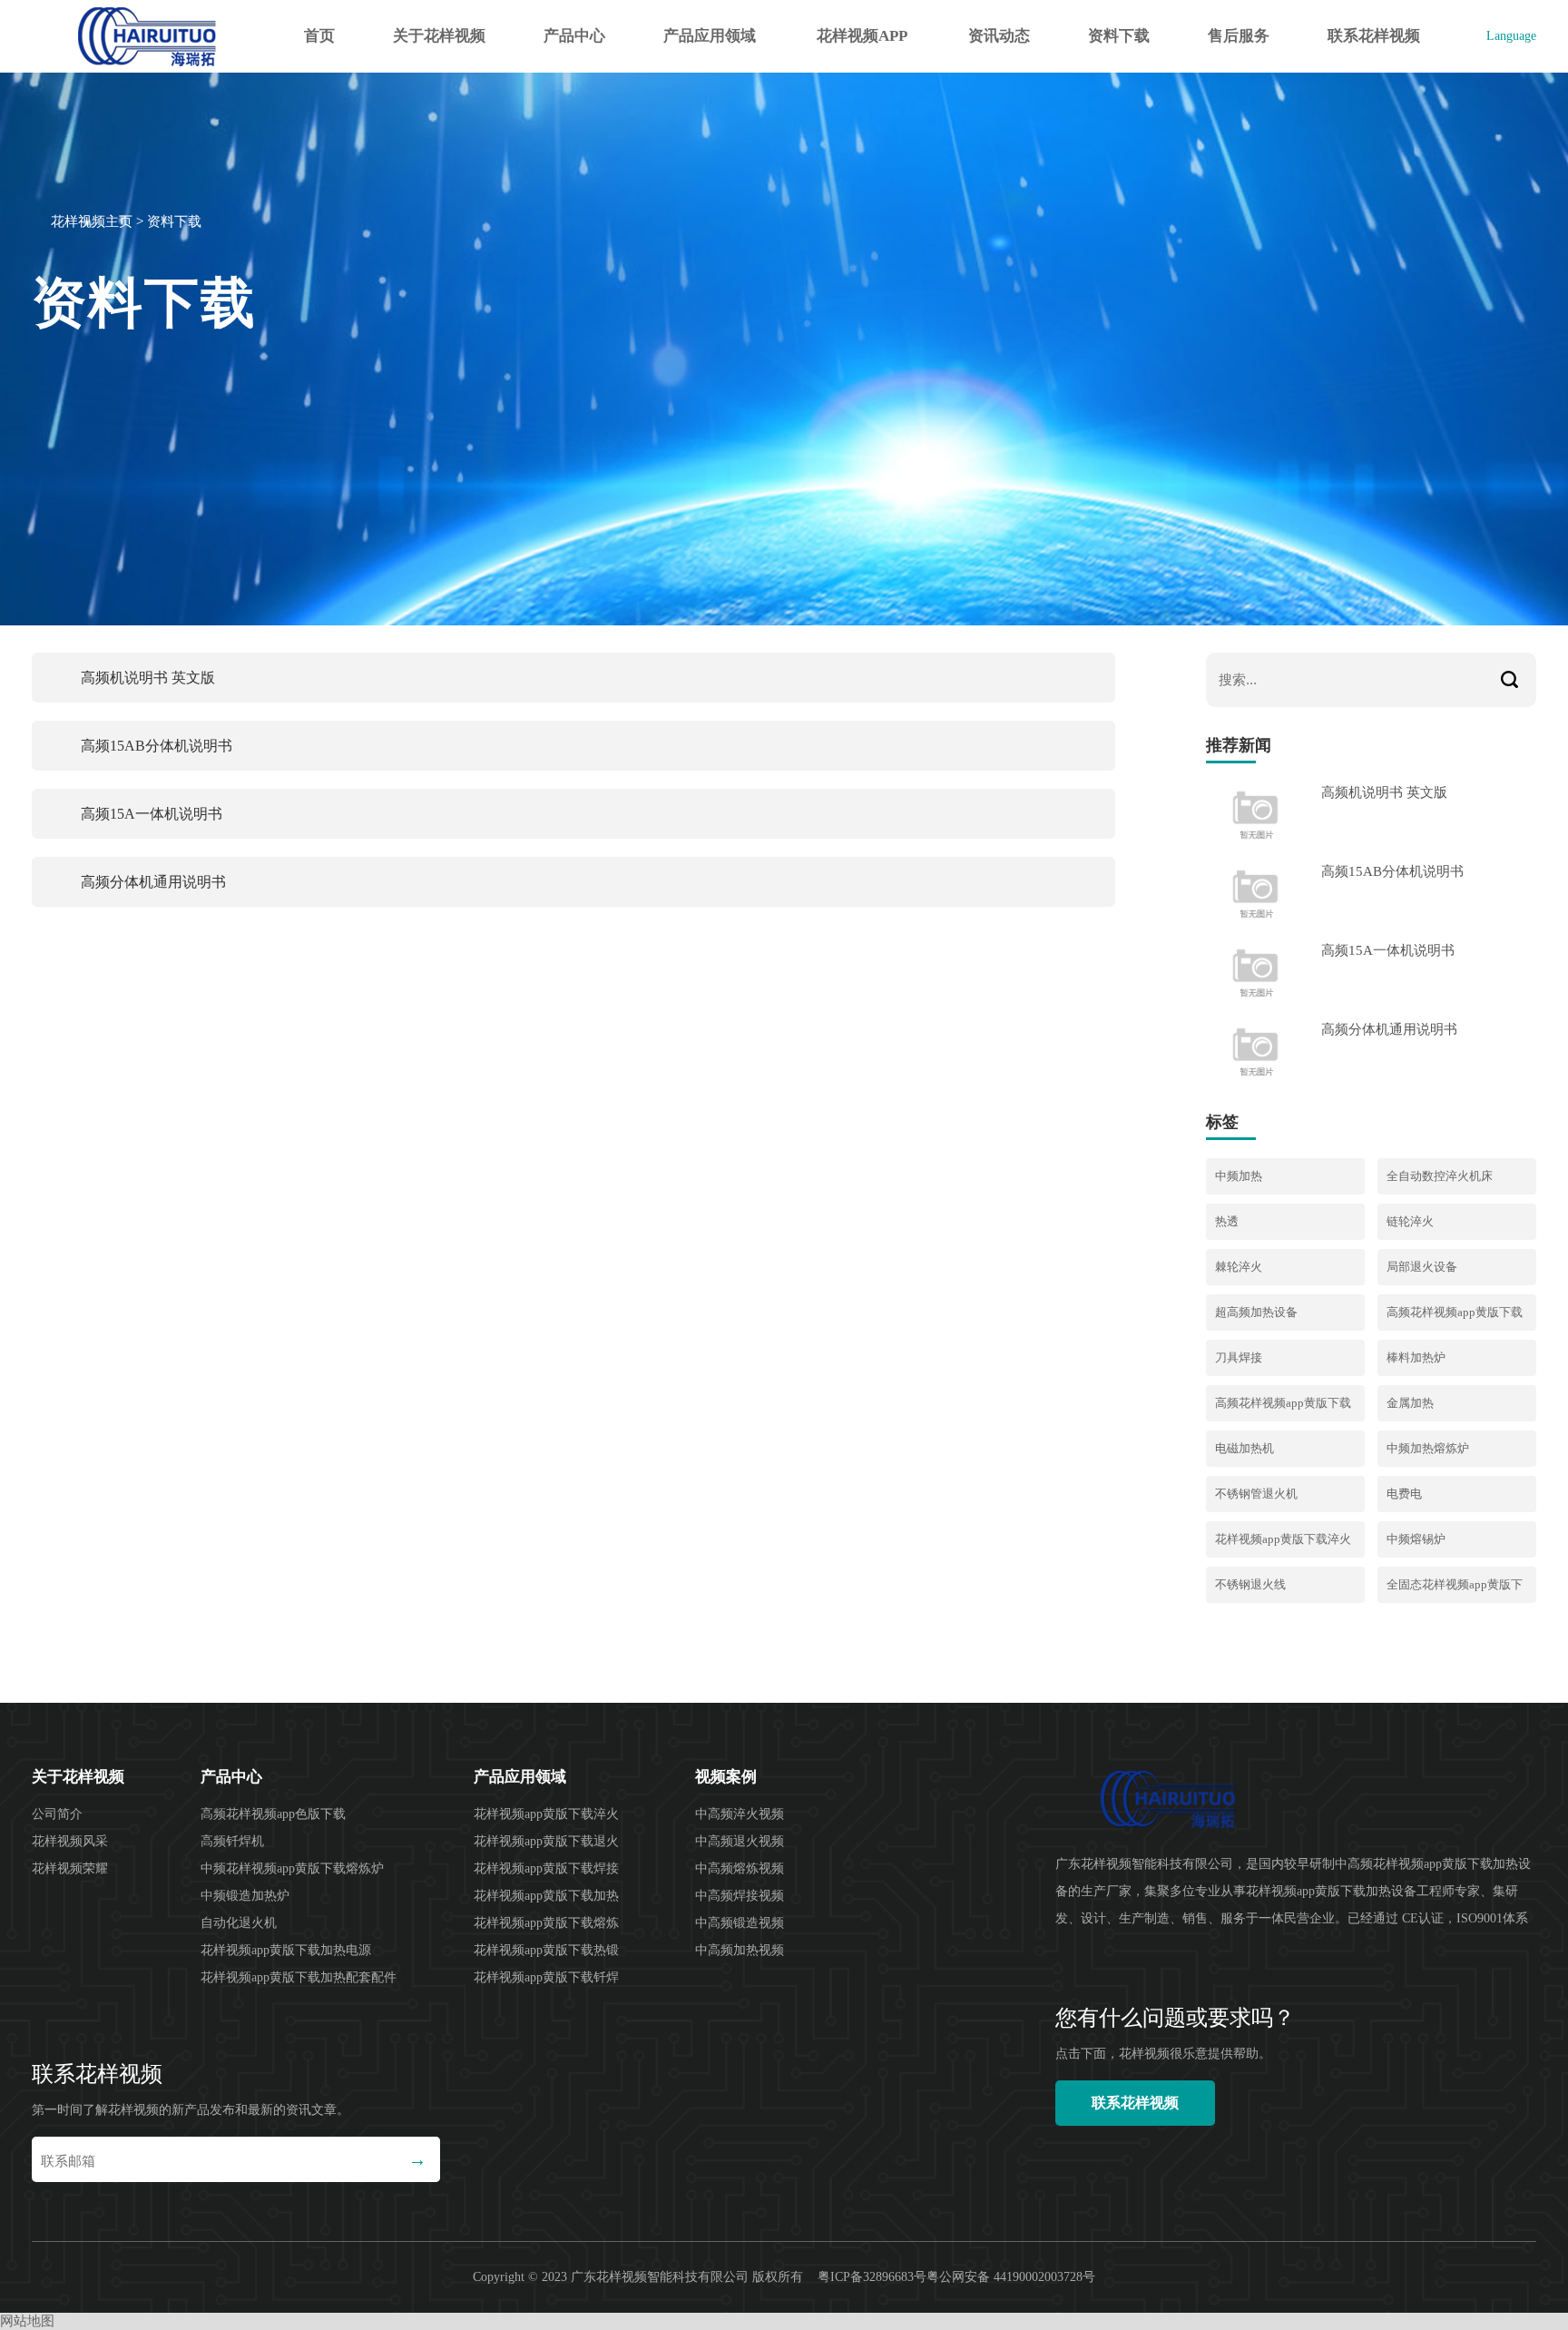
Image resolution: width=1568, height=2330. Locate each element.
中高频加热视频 (740, 1950)
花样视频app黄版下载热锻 (546, 1950)
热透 (1227, 1221)
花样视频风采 (70, 1841)
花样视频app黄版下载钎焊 (546, 1977)
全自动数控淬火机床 (1440, 1176)
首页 (319, 36)
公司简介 (57, 1814)
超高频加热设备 (1256, 1312)
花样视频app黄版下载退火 (546, 1841)
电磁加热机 (1245, 1448)
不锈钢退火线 (1250, 1584)
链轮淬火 (1410, 1221)
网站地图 (27, 2321)
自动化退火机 (239, 1923)
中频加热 (1239, 1176)
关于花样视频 (439, 36)
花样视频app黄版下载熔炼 (546, 1923)
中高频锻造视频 (740, 1923)
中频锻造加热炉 (245, 1896)
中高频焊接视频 (740, 1896)
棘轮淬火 (1239, 1267)
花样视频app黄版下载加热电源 (286, 1950)
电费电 (1404, 1494)
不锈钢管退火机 (1256, 1494)
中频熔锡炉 (1416, 1539)
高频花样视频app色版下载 (273, 1814)
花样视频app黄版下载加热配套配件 (299, 1977)
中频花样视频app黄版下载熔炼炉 (292, 1868)
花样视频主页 (92, 221)
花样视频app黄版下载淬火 (1283, 1539)
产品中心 (574, 36)
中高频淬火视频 (740, 1814)
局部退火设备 (1422, 1267)
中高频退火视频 (740, 1841)
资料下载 (1119, 36)
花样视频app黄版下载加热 (546, 1896)
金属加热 (1410, 1403)
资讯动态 (999, 36)
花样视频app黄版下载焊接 (546, 1868)
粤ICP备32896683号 (872, 2277)
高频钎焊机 (232, 1841)
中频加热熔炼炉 (1428, 1448)
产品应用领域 (710, 36)
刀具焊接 (1239, 1357)
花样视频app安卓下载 (862, 50)
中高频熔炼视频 (740, 1868)
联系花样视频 (1374, 36)
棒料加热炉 (1416, 1357)
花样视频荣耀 (70, 1868)
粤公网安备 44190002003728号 (1011, 2277)
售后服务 (1239, 36)
